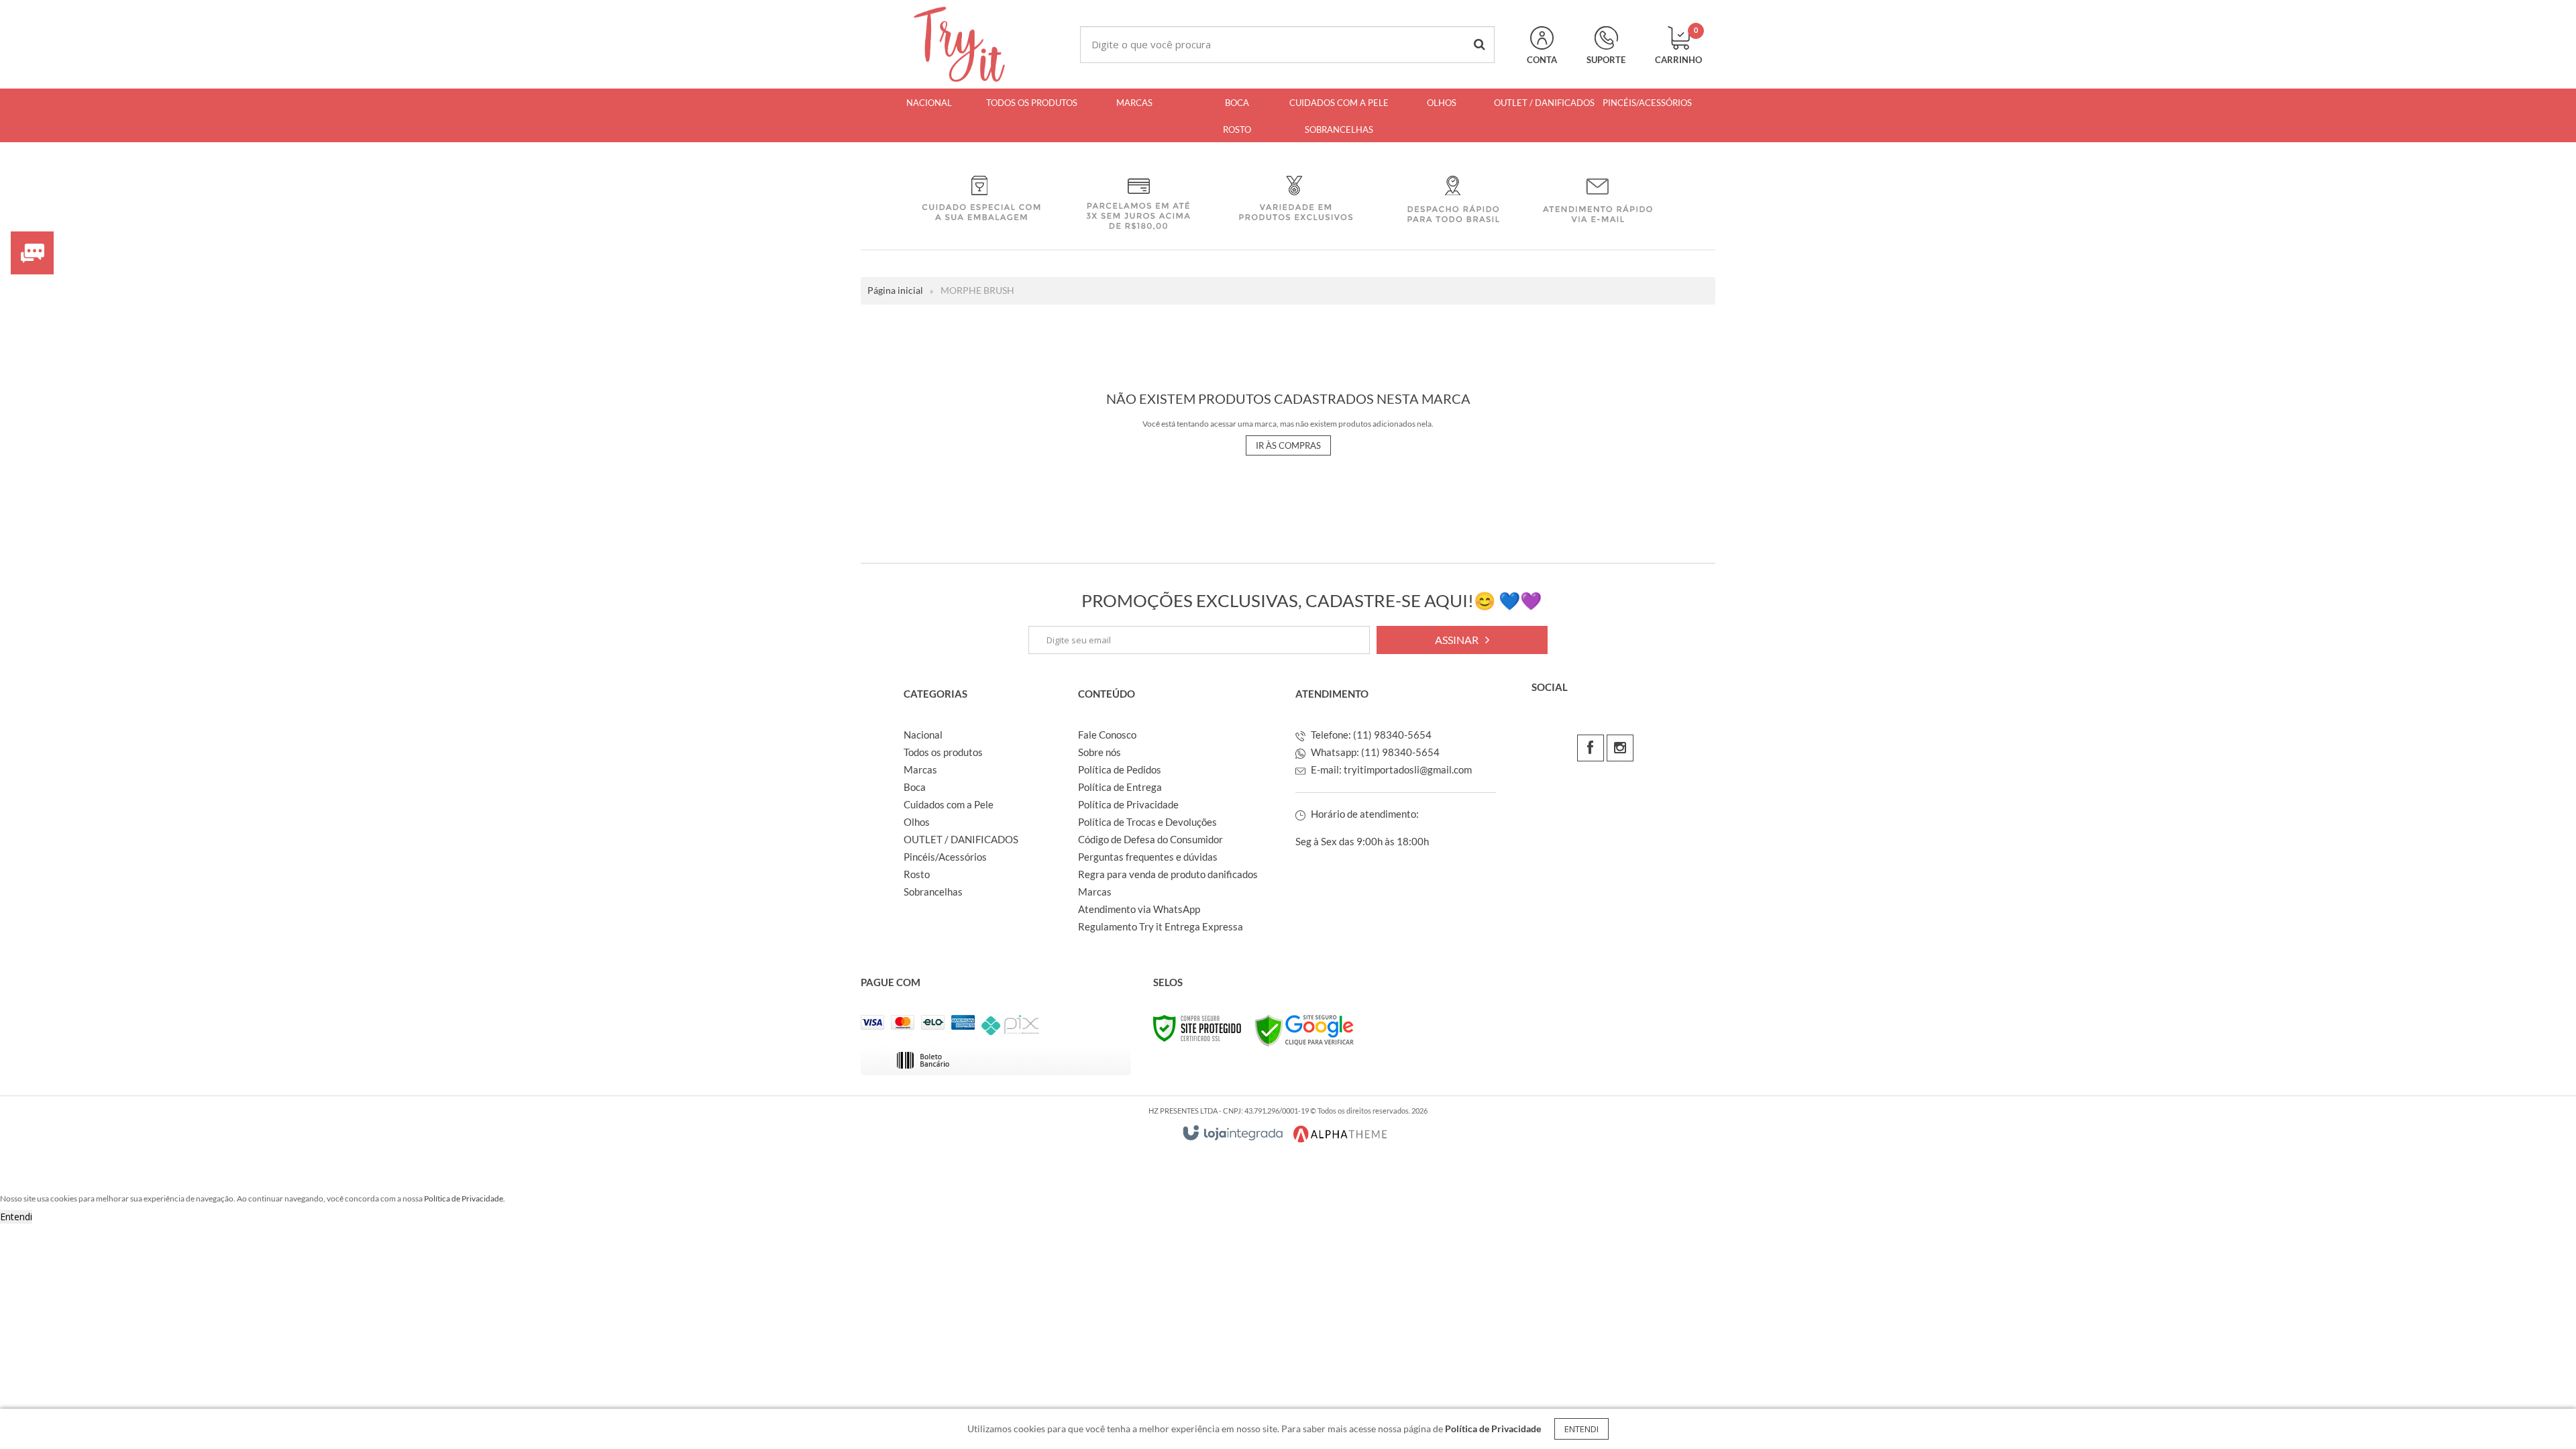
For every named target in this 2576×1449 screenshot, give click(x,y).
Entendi (1581, 1429)
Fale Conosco (1107, 735)
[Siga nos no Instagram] (1620, 748)
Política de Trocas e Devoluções (1147, 822)
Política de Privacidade (1128, 804)
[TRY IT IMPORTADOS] (959, 44)
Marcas (920, 769)
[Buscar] (1480, 45)
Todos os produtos (943, 752)
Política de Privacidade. (465, 1198)
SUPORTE (1606, 60)
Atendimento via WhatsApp (1139, 909)
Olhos (917, 822)
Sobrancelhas (933, 892)
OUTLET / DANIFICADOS (961, 839)
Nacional (923, 735)
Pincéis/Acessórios (945, 857)
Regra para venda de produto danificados (1168, 874)
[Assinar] (1462, 640)
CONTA (1542, 60)
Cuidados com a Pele (949, 804)
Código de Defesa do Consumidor (1150, 839)
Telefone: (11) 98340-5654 (1370, 735)
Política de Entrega (1120, 787)
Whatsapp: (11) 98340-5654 (1374, 752)
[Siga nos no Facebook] (1591, 748)
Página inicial (895, 290)
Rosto (917, 874)
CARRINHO (1678, 46)
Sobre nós (1099, 752)
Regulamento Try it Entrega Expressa (1161, 926)
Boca (915, 787)
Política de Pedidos (1120, 769)
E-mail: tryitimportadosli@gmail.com (1390, 769)
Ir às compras (1288, 445)
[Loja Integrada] (1233, 1133)
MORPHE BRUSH (977, 290)
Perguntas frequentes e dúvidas (1148, 857)
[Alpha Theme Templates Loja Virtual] (1340, 1134)
